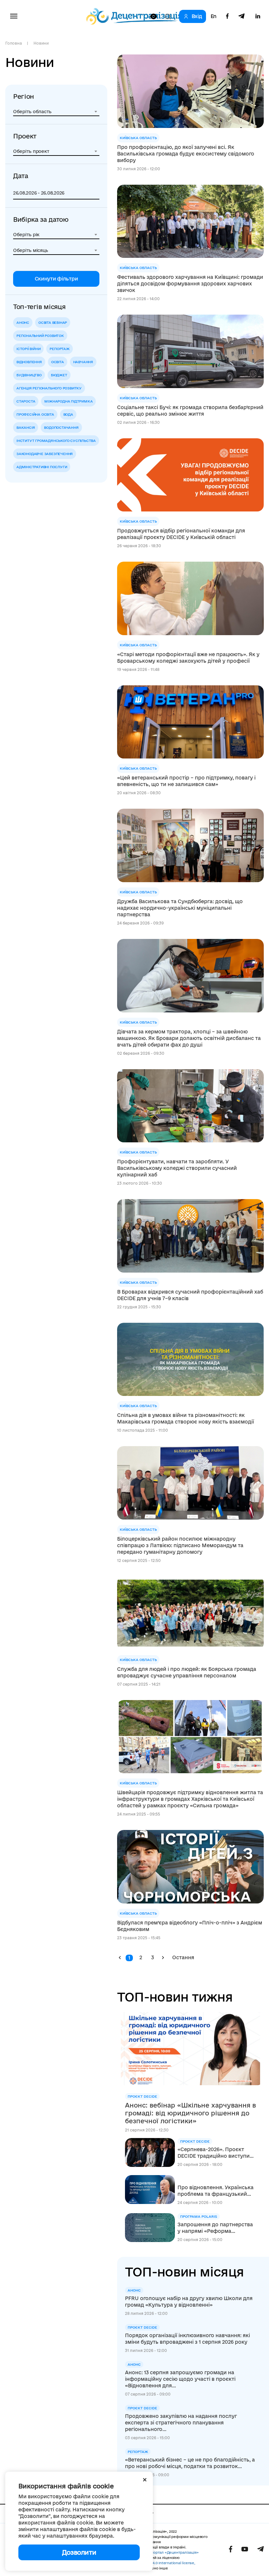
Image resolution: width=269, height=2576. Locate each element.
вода (68, 414)
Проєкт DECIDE (142, 2096)
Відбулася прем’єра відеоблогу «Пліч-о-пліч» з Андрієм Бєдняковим (190, 1926)
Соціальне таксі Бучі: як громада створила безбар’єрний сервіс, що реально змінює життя (190, 411)
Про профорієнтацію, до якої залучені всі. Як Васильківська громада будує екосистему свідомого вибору (186, 154)
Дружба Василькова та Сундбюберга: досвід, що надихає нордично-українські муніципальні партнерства (180, 908)
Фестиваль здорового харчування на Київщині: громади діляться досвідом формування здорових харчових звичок (190, 284)
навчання (83, 362)
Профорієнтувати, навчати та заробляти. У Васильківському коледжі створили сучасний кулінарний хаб (177, 1168)
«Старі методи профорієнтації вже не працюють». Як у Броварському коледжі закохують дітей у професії (188, 658)
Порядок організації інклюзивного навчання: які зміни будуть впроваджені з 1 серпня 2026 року (187, 2339)
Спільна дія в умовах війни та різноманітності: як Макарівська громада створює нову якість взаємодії (186, 1418)
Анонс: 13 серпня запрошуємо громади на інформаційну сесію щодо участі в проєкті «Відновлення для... (180, 2379)
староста (26, 401)
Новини (41, 43)
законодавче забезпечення (45, 454)
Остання (183, 1957)
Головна (13, 43)
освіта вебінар (53, 322)
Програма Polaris (199, 2216)
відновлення (29, 362)
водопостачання (61, 427)
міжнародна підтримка (68, 401)
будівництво (29, 375)
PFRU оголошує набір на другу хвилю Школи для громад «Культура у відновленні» (189, 2302)
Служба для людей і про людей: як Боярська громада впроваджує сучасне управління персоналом (187, 1672)
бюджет (59, 375)
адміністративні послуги (42, 467)
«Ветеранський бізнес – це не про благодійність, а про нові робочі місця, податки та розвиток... (190, 2463)
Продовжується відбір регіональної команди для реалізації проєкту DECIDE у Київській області (181, 534)
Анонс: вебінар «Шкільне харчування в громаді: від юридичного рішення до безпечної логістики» (190, 2113)
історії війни (28, 349)
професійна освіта (35, 414)
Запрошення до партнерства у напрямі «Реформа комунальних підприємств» (215, 2228)
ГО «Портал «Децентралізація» (171, 2552)
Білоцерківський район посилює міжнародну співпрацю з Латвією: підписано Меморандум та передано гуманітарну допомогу (180, 1545)
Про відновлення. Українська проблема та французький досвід (216, 2191)
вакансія (26, 427)
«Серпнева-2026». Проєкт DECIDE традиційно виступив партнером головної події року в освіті (215, 2153)
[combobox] (56, 112)
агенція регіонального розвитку (49, 388)
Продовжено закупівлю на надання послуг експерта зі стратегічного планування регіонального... (181, 2423)
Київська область (138, 138)
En (214, 16)
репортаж (59, 349)
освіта (58, 362)
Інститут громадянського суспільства (56, 441)
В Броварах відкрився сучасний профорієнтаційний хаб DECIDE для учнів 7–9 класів (190, 1295)
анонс (23, 322)
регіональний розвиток (40, 336)
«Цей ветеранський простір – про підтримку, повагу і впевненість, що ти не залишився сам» (186, 781)
